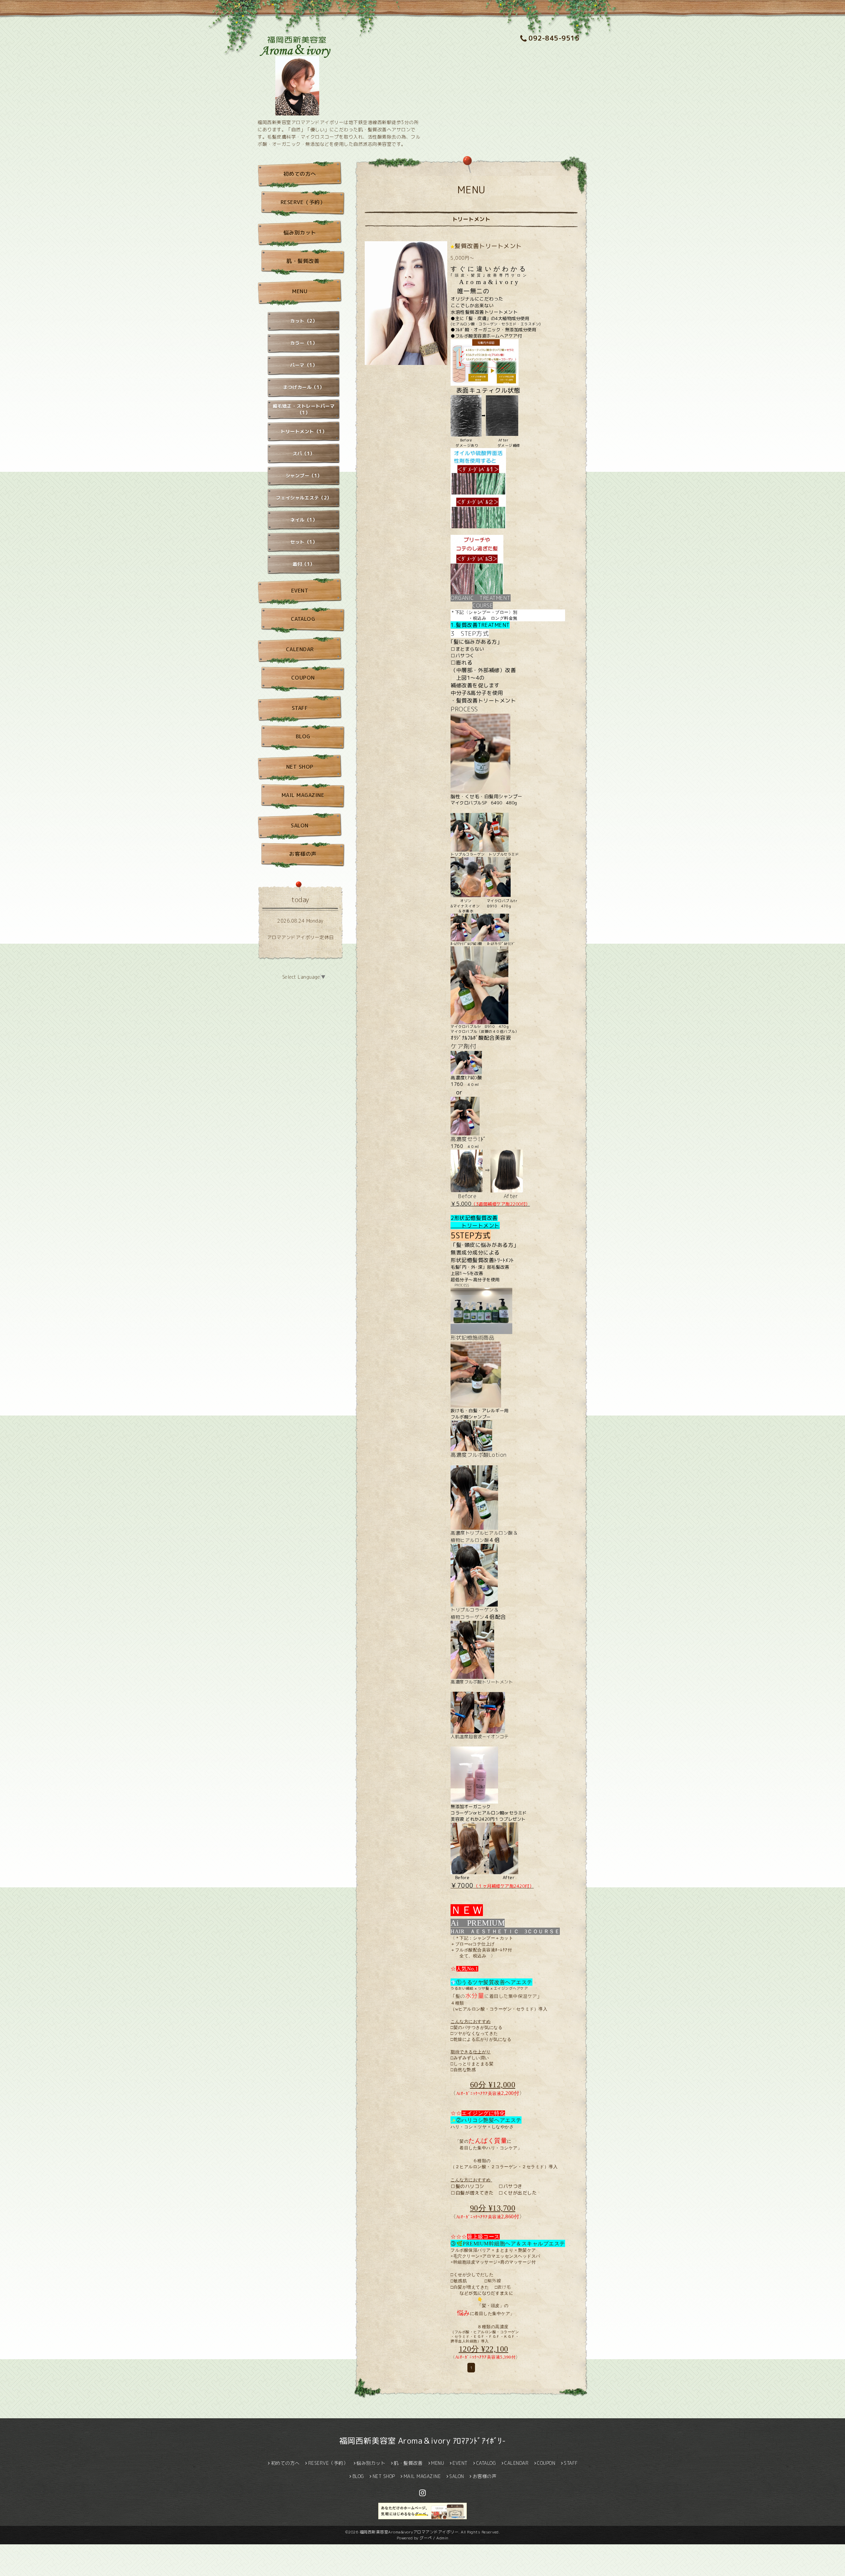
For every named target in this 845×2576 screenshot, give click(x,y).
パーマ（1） (304, 365)
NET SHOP (300, 767)
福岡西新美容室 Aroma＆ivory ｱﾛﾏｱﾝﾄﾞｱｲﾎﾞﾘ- (423, 2441)
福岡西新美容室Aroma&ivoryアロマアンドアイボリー (409, 2532)
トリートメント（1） (304, 431)
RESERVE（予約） (303, 202)
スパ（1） (304, 454)
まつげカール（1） (304, 387)
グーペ (426, 2538)
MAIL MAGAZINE (303, 795)
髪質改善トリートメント (488, 246)
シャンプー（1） (304, 476)
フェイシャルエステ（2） (304, 498)
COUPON (303, 678)
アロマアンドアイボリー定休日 (301, 937)
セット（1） (304, 542)
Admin (442, 2538)
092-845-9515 (554, 38)
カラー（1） (304, 343)
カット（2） (304, 321)
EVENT (300, 591)
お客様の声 (303, 854)
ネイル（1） (304, 520)
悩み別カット (300, 233)
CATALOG (303, 619)
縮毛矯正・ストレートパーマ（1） (304, 409)
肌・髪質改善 (303, 261)
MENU (300, 291)
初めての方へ (300, 174)
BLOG (303, 736)
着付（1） (304, 564)
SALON (300, 826)
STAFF (300, 708)
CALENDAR (300, 649)
